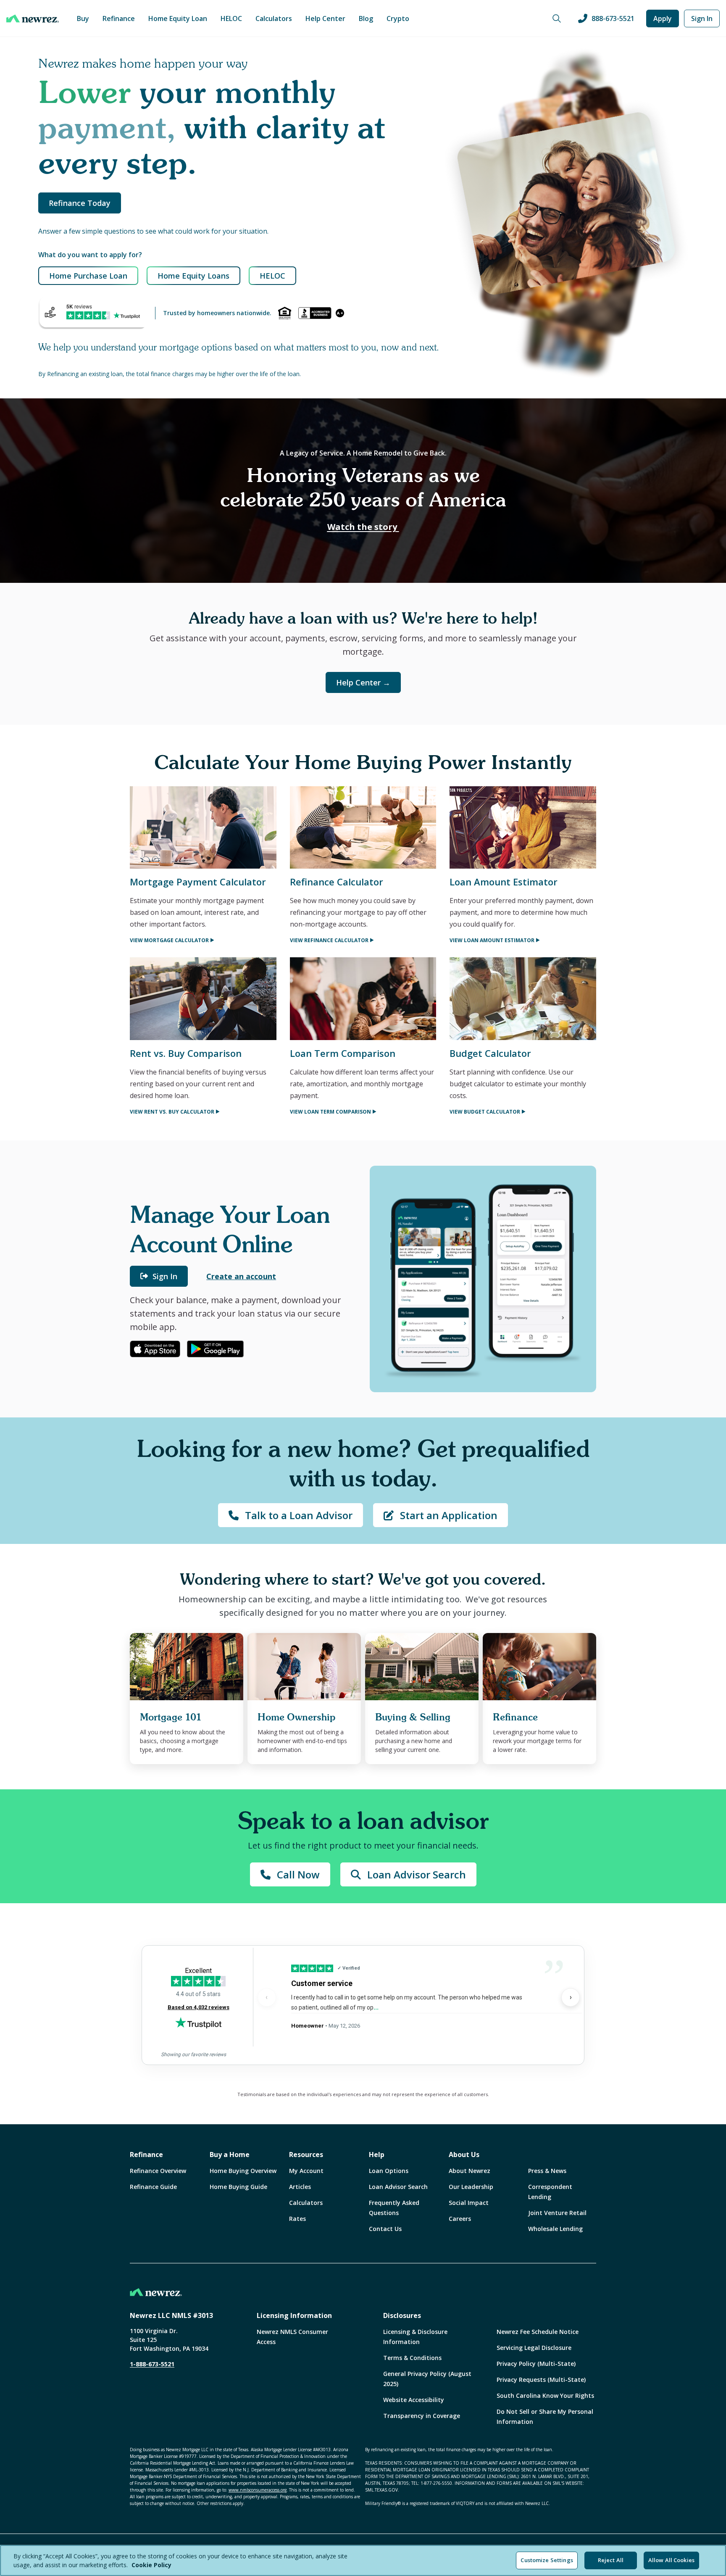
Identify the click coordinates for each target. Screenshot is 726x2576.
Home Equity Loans (193, 276)
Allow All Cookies (671, 2560)
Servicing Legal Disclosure (534, 2348)
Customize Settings (547, 2560)
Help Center (325, 18)
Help (377, 2155)
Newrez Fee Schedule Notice (538, 2332)
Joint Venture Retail (557, 2213)
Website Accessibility (414, 2400)
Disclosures (402, 2315)
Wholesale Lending (555, 2229)
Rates (297, 2219)
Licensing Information (294, 2315)
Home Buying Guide (238, 2187)
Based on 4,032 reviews (199, 2007)
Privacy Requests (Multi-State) (541, 2380)
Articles (300, 2187)
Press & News (547, 2171)
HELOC (231, 18)
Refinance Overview (158, 2171)
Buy (83, 18)
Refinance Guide (153, 2187)
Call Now (298, 1874)
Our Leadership (471, 2187)
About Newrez (470, 2171)
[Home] (33, 18)
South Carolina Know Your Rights (545, 2396)
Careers (460, 2219)
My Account (306, 2171)
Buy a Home (230, 2155)
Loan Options (389, 2171)
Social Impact (469, 2203)
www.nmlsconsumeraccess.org (258, 2490)
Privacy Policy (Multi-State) (536, 2364)
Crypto (398, 18)
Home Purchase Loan (88, 276)
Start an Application (449, 1515)
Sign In (702, 18)
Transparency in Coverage (422, 2416)
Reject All (611, 2560)
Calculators (274, 18)
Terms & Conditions (412, 2358)
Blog (366, 18)
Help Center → (363, 682)
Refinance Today (80, 203)
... (376, 2007)
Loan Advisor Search (417, 1874)
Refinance (119, 18)
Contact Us (385, 2229)
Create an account (241, 1276)
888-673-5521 (613, 18)
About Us (464, 2155)
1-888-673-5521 (152, 2364)
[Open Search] (557, 18)
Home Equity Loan (178, 18)
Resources (306, 2155)
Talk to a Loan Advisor (299, 1515)
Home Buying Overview (243, 2171)
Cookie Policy (151, 2565)
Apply (663, 18)
